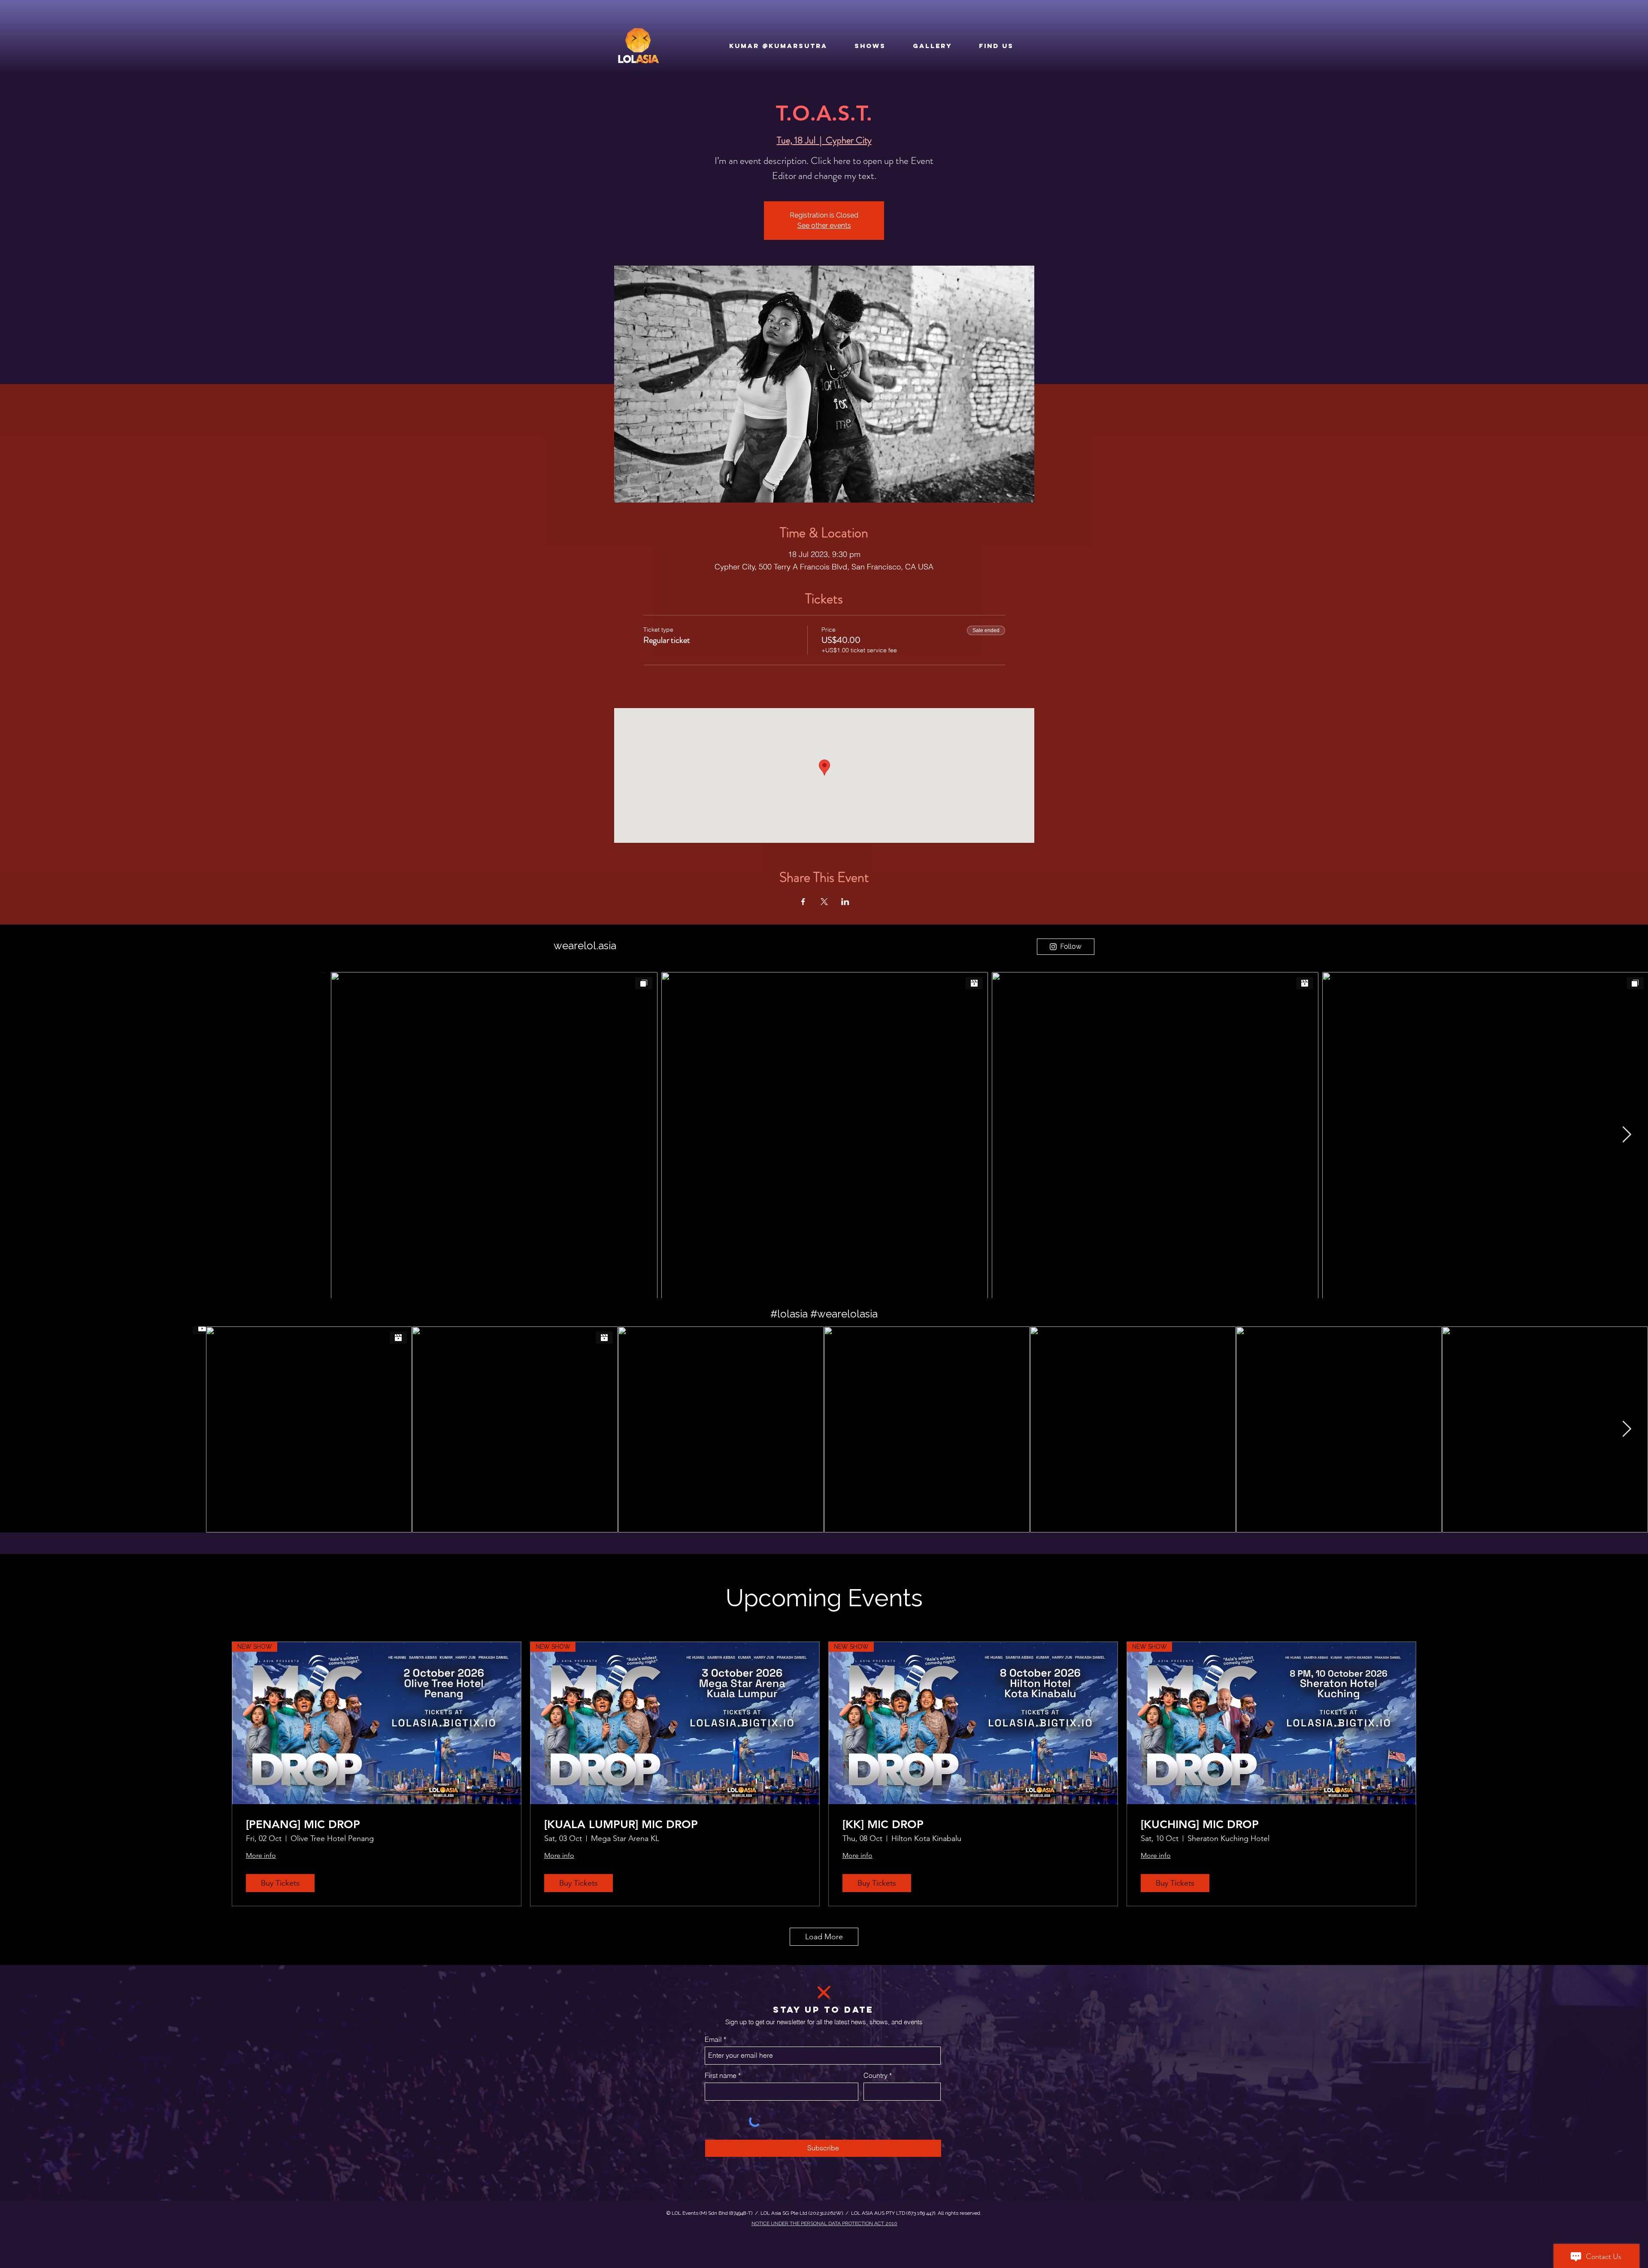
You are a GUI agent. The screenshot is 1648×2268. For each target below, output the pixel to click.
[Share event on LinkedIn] (845, 902)
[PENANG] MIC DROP (303, 1824)
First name (721, 2075)
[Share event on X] (824, 902)
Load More (824, 1937)
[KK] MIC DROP (883, 1824)
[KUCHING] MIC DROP (1200, 1824)
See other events (824, 226)
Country (875, 2075)
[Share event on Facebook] (803, 902)
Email (713, 2039)
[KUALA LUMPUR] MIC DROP (621, 1824)
